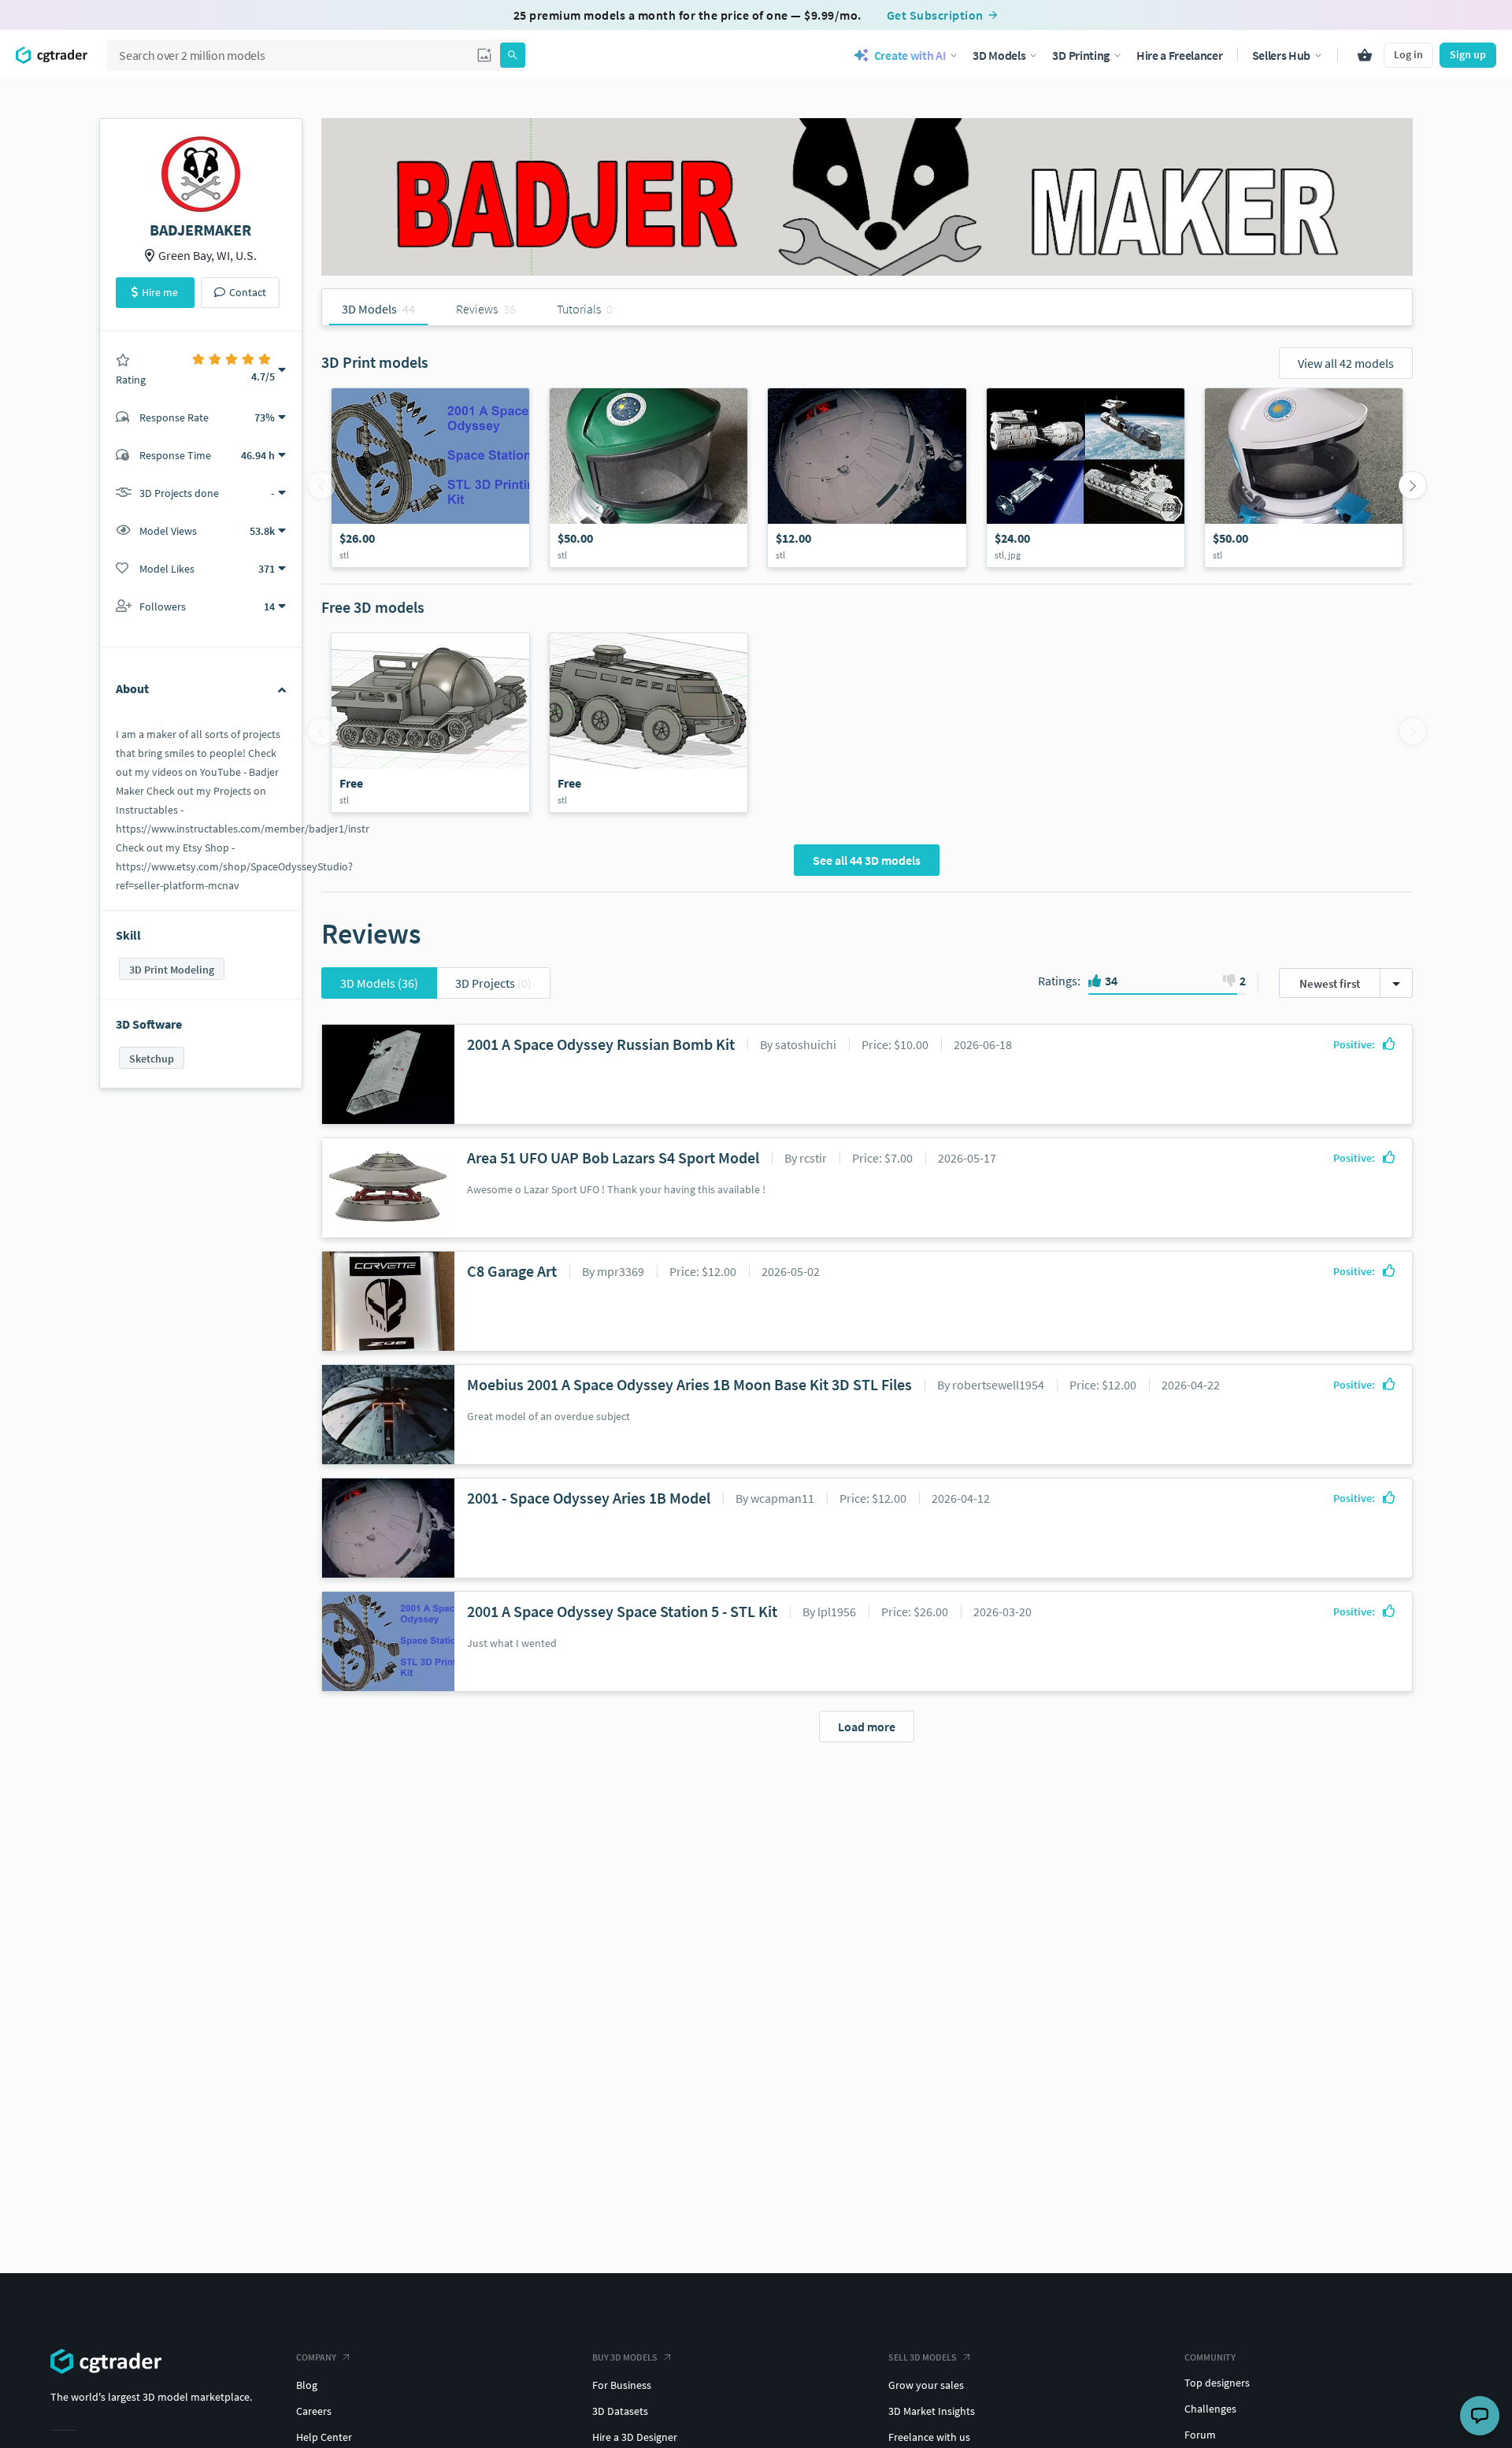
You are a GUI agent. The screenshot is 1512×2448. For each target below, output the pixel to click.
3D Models (379, 983)
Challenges (1210, 2409)
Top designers (1217, 2383)
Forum (1200, 2435)
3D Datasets (620, 2411)
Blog (307, 2385)
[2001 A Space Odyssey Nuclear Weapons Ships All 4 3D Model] (1086, 478)
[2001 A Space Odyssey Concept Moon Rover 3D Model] (430, 723)
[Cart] (1365, 55)
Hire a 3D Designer (635, 2437)
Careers (314, 2411)
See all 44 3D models (867, 860)
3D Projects (493, 983)
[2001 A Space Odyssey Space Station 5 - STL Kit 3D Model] (430, 478)
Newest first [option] (1330, 983)
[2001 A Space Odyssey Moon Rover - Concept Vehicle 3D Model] (649, 723)
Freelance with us (929, 2437)
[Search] (513, 55)
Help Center (324, 2437)
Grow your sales (926, 2385)
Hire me (160, 292)
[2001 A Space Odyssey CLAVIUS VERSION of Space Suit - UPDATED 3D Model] (1304, 478)
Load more (867, 1727)
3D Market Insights (932, 2411)
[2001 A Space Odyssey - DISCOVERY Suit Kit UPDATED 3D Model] (649, 478)
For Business (622, 2385)
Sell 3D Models (923, 2357)
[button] (484, 55)
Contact (248, 292)
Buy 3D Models (625, 2357)
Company (316, 2357)
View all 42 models (1346, 363)
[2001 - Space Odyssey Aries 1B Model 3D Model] (867, 478)
